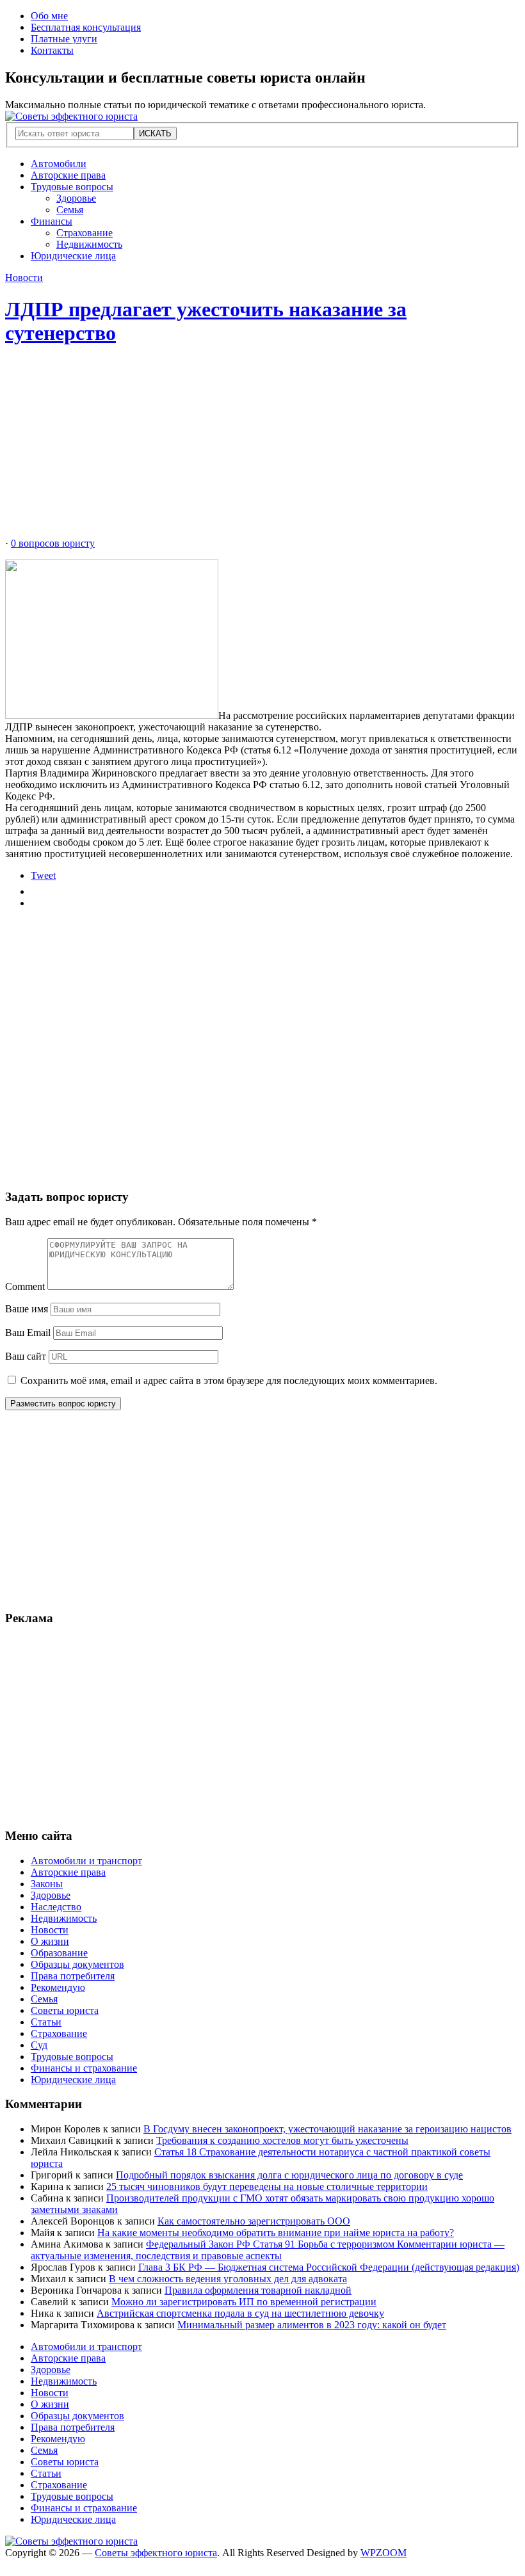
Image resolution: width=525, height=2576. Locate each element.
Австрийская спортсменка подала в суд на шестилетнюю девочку (240, 2313)
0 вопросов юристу (53, 543)
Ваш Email (28, 1332)
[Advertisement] (262, 448)
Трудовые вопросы (72, 187)
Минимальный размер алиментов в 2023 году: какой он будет (312, 2325)
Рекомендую (58, 1987)
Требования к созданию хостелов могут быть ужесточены (282, 2140)
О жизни (50, 1941)
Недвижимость (89, 244)
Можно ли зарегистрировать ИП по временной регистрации (244, 2302)
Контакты (52, 50)
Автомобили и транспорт (86, 1861)
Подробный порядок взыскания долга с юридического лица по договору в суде (289, 2175)
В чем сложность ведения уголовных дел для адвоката (228, 2279)
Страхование (85, 233)
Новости (24, 278)
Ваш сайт (26, 1356)
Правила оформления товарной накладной (258, 2290)
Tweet (43, 875)
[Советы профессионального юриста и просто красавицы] (71, 116)
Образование (59, 1953)
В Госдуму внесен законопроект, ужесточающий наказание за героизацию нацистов (327, 2129)
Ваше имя (27, 1309)
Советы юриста (65, 2010)
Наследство (56, 1907)
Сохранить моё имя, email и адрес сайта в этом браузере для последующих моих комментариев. (229, 1381)
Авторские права (68, 175)
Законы (47, 1884)
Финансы (52, 221)
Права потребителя (73, 1976)
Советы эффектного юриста (156, 2553)
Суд (39, 2045)
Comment (25, 1286)
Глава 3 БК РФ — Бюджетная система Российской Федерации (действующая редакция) (329, 2267)
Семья (70, 210)
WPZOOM (384, 2553)
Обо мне (49, 16)
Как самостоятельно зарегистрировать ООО (254, 2221)
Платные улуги (64, 39)
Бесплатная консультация (86, 27)
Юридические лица (73, 256)
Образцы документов (77, 1964)
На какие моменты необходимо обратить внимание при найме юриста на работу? (276, 2233)
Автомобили (59, 164)
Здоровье (76, 198)
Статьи (46, 2022)
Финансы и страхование (84, 2068)
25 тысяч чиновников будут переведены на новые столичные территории (267, 2186)
